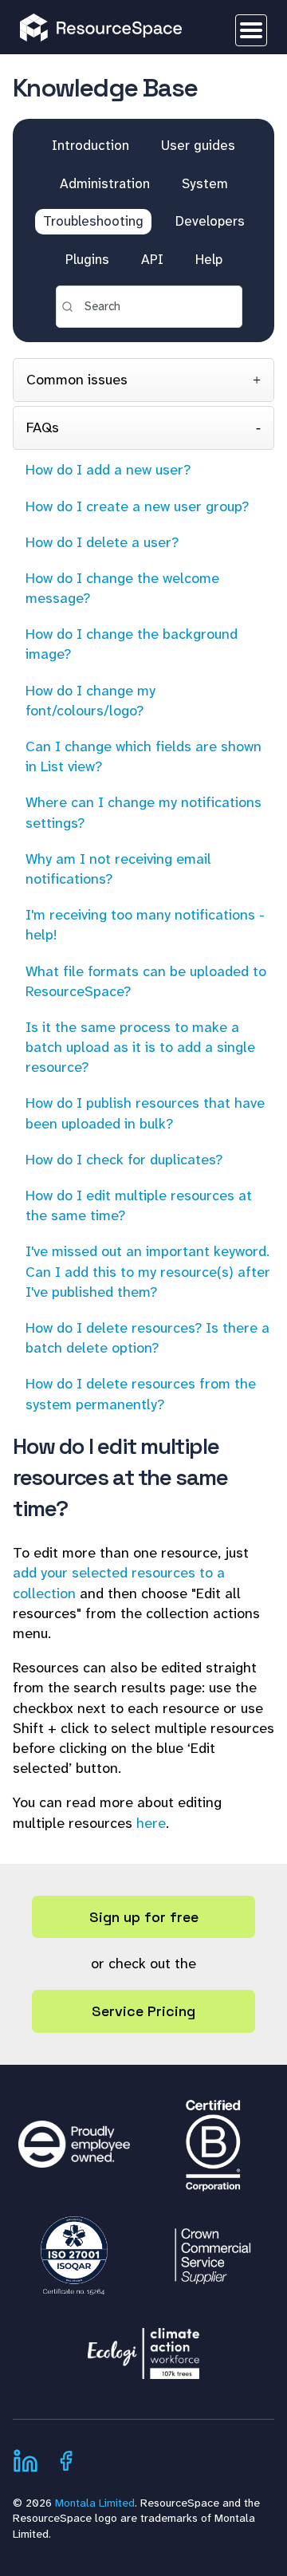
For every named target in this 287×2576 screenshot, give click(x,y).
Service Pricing (143, 2011)
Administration (105, 183)
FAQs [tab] (43, 427)
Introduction (90, 145)
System (205, 183)
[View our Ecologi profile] (143, 2346)
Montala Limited (95, 2503)
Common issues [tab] (77, 380)
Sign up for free (144, 1917)
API (152, 259)
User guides (198, 145)
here (151, 1823)
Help (209, 259)
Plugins (87, 259)
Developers (210, 221)
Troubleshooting (93, 221)
